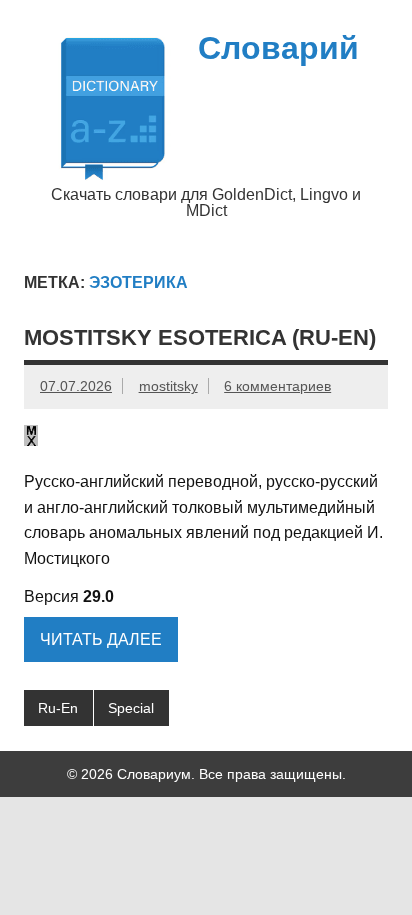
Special (131, 708)
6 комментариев (277, 386)
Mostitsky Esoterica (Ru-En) (200, 337)
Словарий (278, 48)
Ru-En (58, 708)
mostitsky (168, 386)
